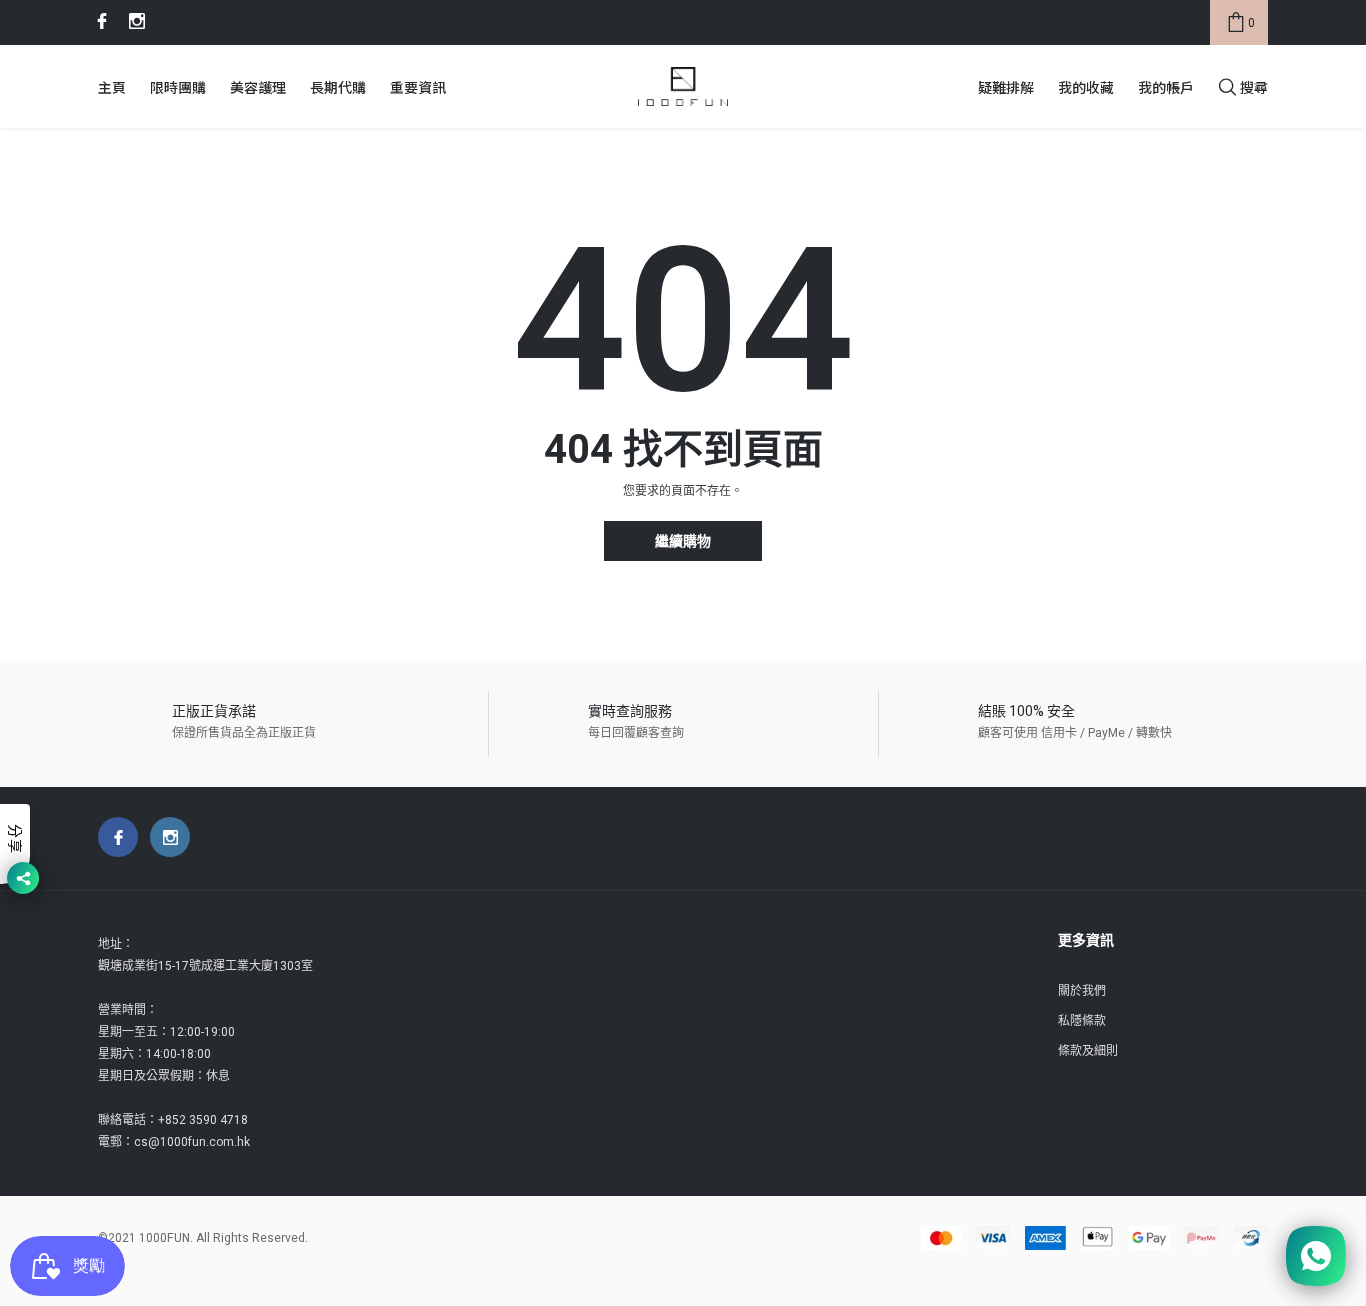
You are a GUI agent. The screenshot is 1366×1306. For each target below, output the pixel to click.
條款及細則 (1088, 1051)
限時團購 (178, 87)
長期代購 (338, 87)
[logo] (683, 87)
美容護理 (258, 87)
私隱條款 (1082, 1021)
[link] (99, 21)
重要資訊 (418, 87)
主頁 (112, 87)
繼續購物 (683, 541)
